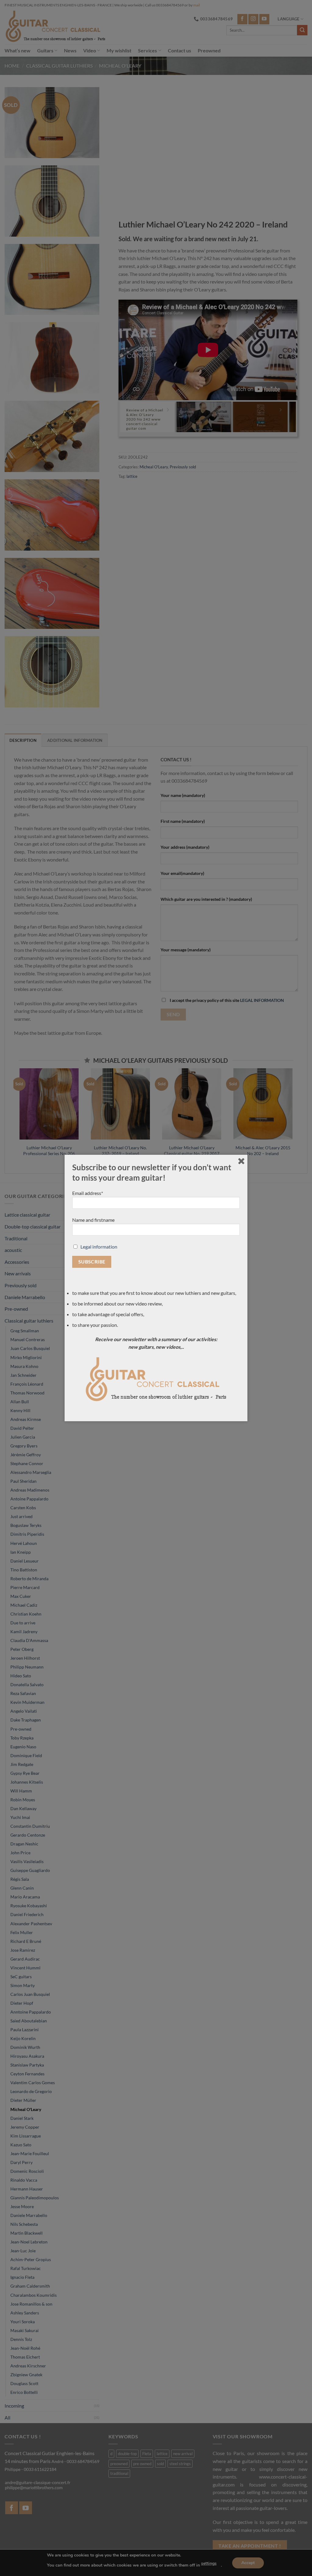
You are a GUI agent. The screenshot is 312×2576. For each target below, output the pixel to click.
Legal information (99, 1247)
